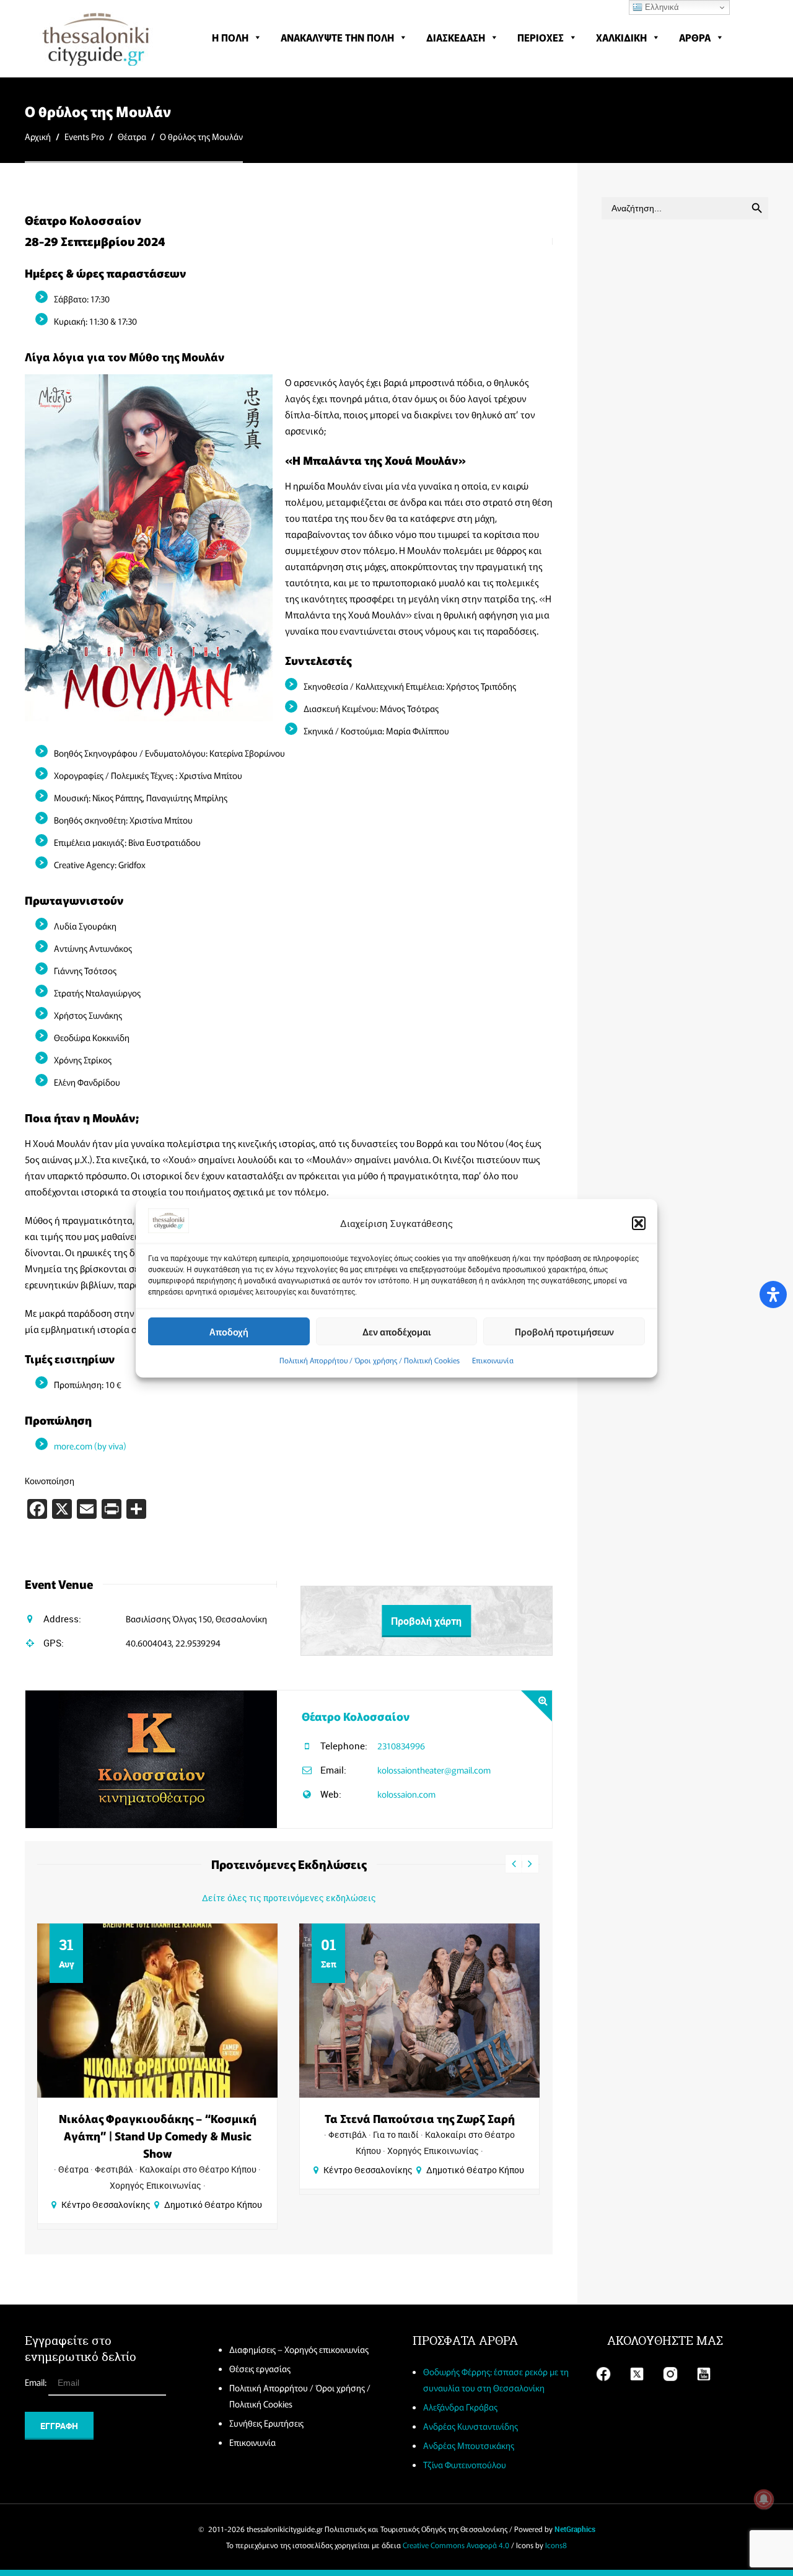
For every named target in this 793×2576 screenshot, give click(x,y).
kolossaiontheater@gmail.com (434, 1770)
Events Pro (84, 136)
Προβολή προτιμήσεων (564, 1331)
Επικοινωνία (493, 1360)
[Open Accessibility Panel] (773, 1295)
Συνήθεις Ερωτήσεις (266, 2423)
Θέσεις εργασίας (260, 2368)
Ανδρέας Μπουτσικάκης (469, 2445)
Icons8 (556, 2545)
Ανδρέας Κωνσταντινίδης (471, 2426)
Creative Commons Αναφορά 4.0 (456, 2545)
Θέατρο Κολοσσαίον (356, 1716)
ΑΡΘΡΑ (695, 37)
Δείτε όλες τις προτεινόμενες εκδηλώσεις (289, 1898)
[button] (639, 1223)
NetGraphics (575, 2529)
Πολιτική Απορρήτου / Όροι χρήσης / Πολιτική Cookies (370, 1360)
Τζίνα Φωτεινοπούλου (465, 2464)
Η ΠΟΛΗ (230, 37)
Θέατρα (132, 136)
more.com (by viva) (90, 1446)
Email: (37, 2382)
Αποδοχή (229, 1331)
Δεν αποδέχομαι (397, 1331)
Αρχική (38, 136)
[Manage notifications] (764, 2499)
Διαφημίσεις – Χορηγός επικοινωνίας (299, 2349)
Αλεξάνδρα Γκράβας (460, 2407)
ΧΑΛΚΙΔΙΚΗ (621, 37)
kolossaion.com (406, 1794)
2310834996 (401, 1746)
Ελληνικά (661, 7)
